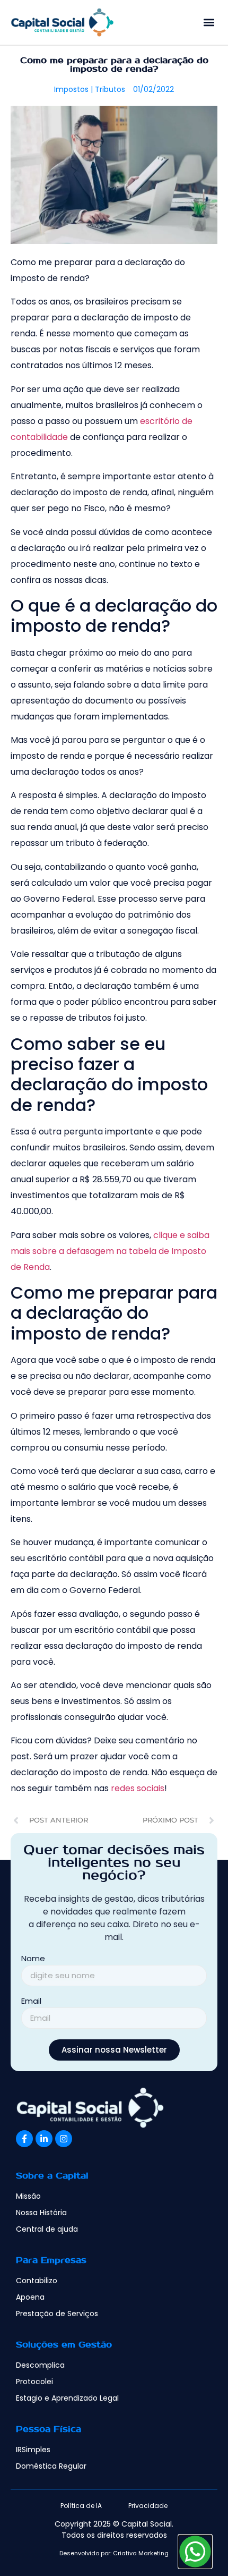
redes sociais (138, 1788)
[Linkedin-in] (44, 2139)
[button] (209, 22)
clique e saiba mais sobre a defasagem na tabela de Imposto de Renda (110, 1251)
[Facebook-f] (24, 2139)
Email (31, 2002)
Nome (33, 1959)
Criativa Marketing (141, 2553)
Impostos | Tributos (90, 89)
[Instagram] (64, 2139)
